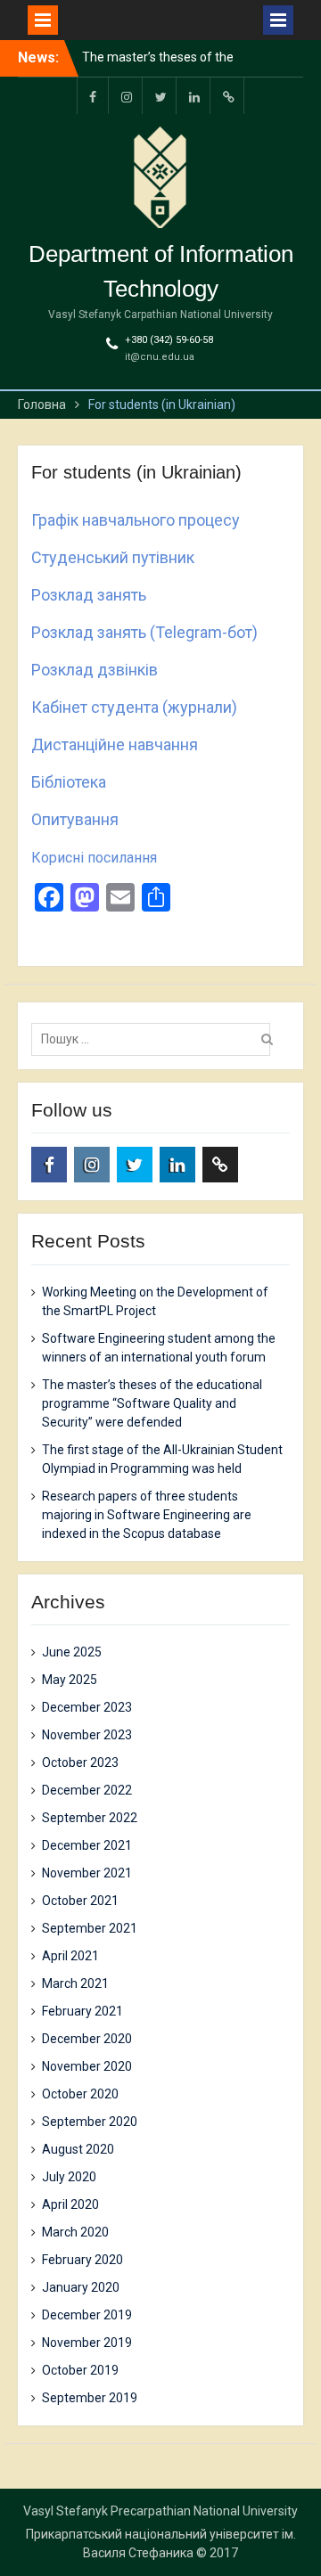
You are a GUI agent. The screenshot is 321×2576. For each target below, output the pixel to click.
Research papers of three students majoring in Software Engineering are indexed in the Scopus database (147, 1515)
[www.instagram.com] (127, 96)
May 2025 (70, 1680)
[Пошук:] (155, 1039)
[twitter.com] (160, 96)
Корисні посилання (94, 858)
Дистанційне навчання (115, 744)
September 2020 (90, 2122)
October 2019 (80, 2370)
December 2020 (87, 2039)
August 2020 (78, 2149)
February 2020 (82, 2260)
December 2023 (87, 1707)
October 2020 (80, 2094)
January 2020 (81, 2287)
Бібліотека (69, 782)
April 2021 (70, 1956)
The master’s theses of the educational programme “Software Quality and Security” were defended (152, 1403)
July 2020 (69, 2177)
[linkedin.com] (194, 96)
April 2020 (70, 2204)
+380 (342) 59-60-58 (169, 340)
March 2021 (75, 1983)
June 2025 (72, 1652)
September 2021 (90, 1928)
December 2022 (87, 1790)
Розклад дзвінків (95, 670)
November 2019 (87, 2343)
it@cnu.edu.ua (160, 357)
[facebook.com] (93, 96)
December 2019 (87, 2315)
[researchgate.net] (228, 96)
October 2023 (80, 1762)
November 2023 (87, 1735)
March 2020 (75, 2232)
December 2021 (87, 1845)
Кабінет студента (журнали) (134, 707)
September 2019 (90, 2398)
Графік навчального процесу (136, 520)
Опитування (75, 819)
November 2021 (87, 1873)
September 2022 (90, 1818)
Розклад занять (89, 595)
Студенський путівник (113, 557)
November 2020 (87, 2066)
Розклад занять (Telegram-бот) (144, 632)
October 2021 (80, 1901)
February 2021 (82, 2011)
